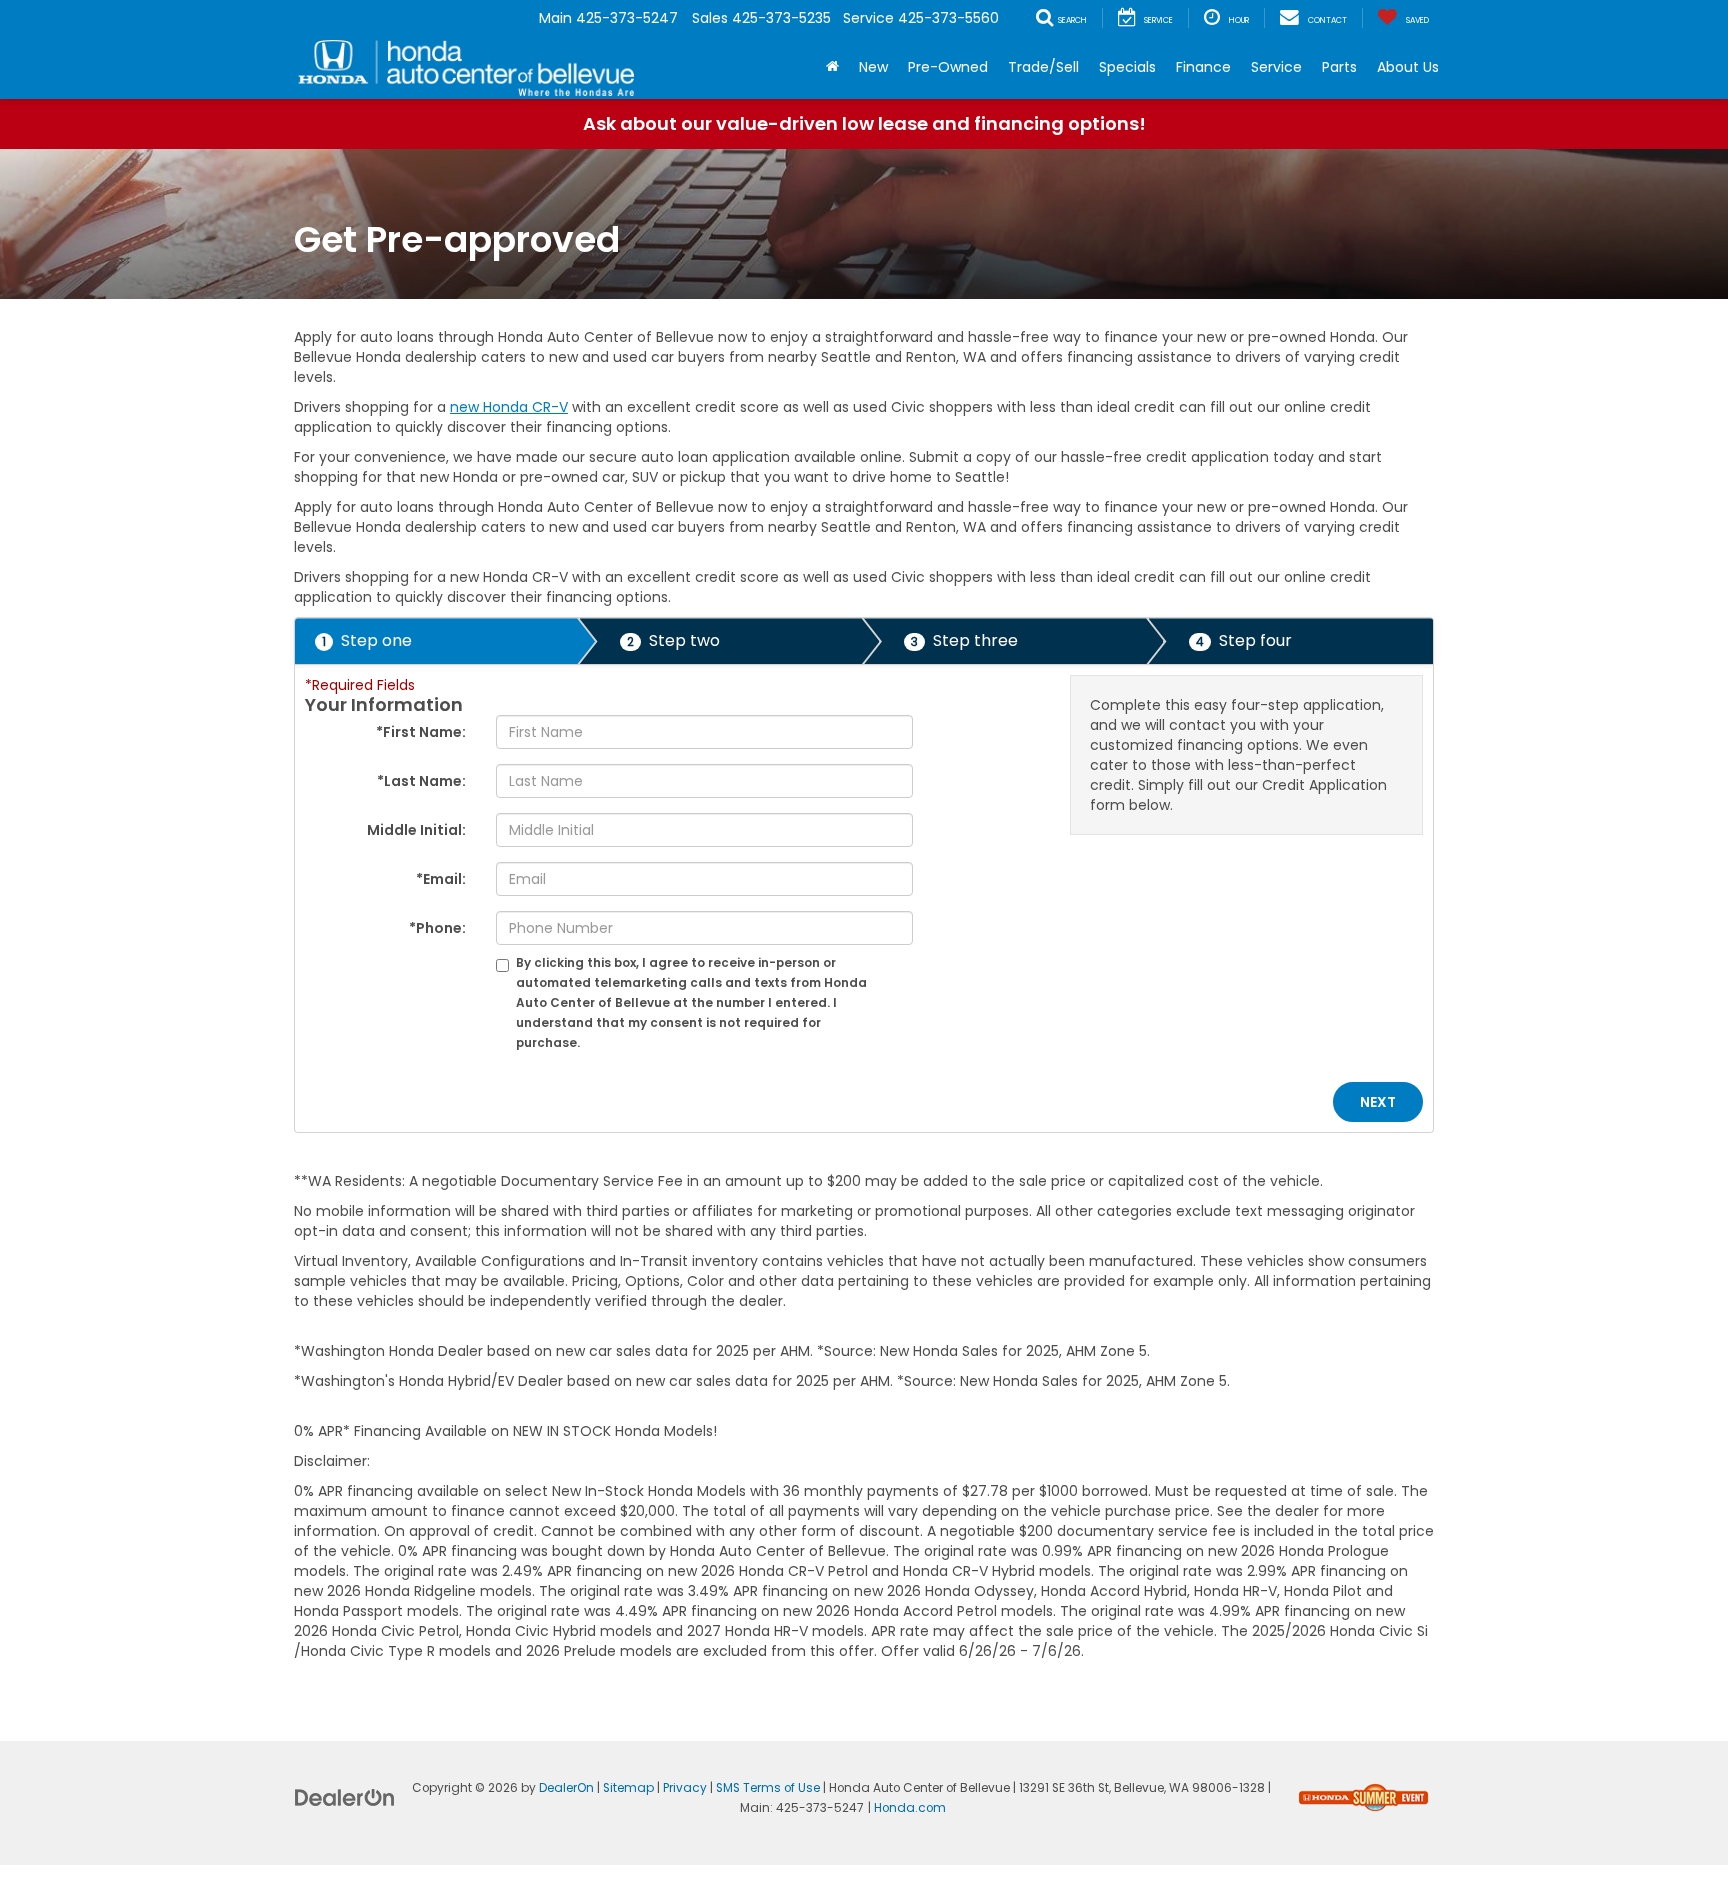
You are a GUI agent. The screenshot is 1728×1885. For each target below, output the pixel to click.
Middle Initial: (416, 830)
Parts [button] (1339, 67)
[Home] (832, 67)
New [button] (873, 67)
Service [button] (1276, 67)
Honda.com (910, 1808)
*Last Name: (421, 781)
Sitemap (628, 1788)
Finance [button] (1203, 67)
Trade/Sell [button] (1043, 67)
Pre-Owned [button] (948, 67)
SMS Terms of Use (768, 1788)
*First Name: (421, 732)
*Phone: (437, 928)
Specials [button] (1127, 67)
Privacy (685, 1788)
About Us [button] (1408, 67)
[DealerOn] (345, 1796)
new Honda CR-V (509, 407)
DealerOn (566, 1788)
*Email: (441, 879)
